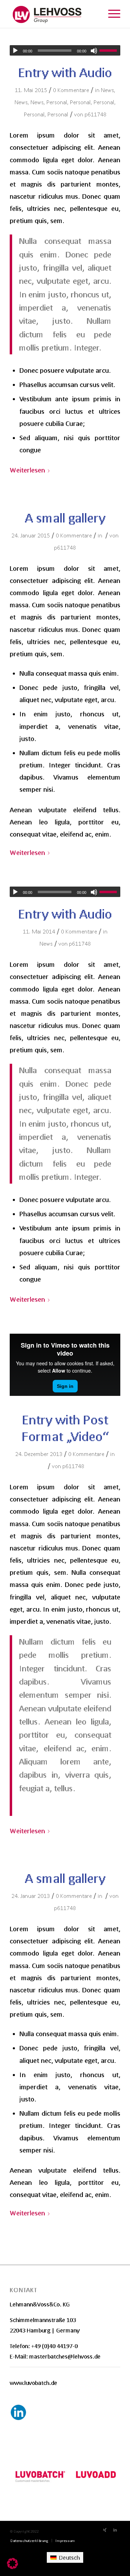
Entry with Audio (65, 72)
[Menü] (111, 14)
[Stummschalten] (94, 51)
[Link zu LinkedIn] (115, 2530)
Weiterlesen (27, 470)
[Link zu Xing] (105, 2530)
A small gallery (65, 518)
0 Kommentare (71, 90)
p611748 (96, 114)
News (107, 90)
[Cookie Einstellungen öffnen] (12, 2567)
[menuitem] (29, 2541)
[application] (65, 50)
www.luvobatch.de (33, 2383)
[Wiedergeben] (15, 51)
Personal (57, 102)
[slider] (110, 50)
